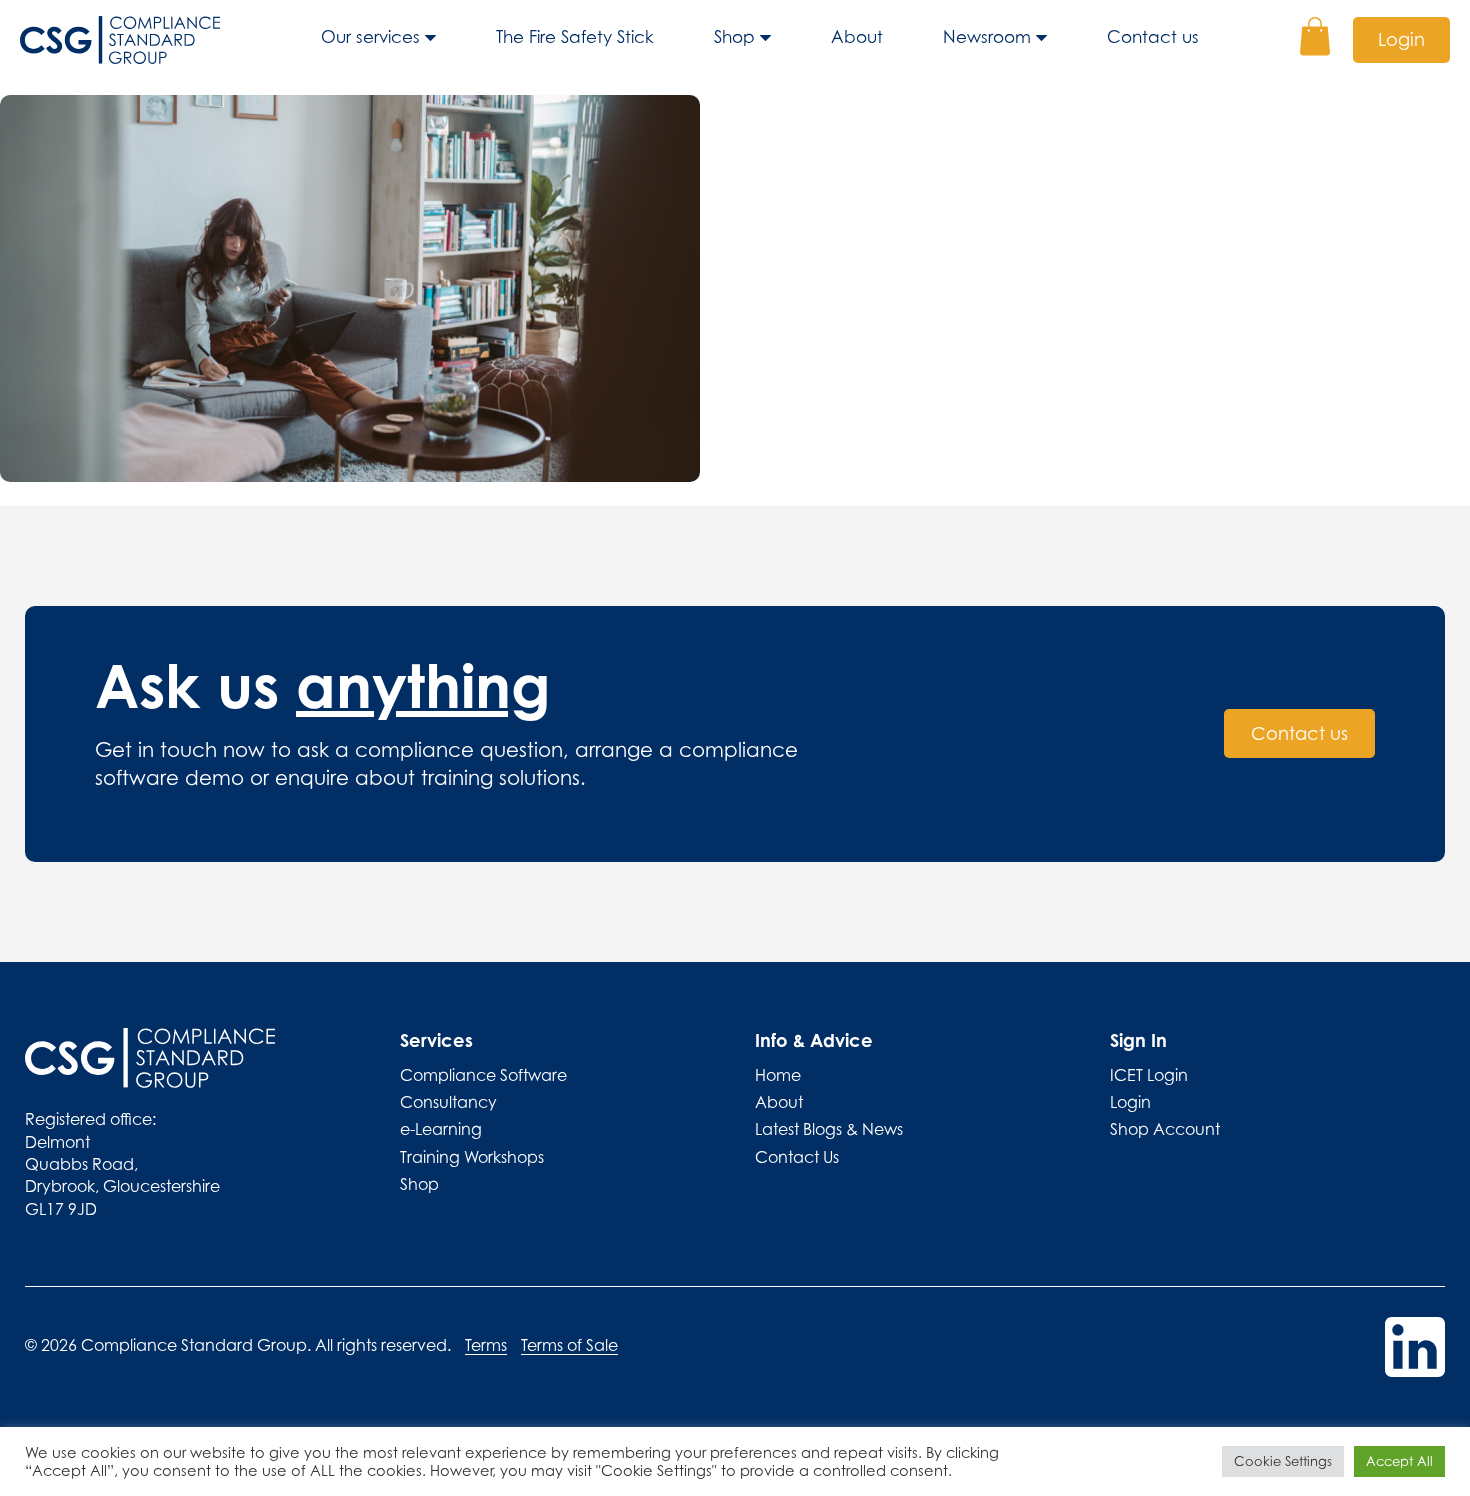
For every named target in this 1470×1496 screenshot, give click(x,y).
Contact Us (797, 1157)
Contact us (1153, 37)
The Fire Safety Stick (575, 37)
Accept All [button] (1399, 1461)
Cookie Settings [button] (1283, 1461)
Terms (486, 1345)
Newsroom (987, 37)
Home (778, 1075)
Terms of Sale (569, 1345)
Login (1401, 39)
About (857, 37)
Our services (370, 37)
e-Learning (441, 1129)
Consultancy (448, 1102)
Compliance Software (483, 1075)
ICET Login (1149, 1075)
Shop (734, 37)
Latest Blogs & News (829, 1129)
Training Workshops (472, 1157)
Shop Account (1165, 1129)
